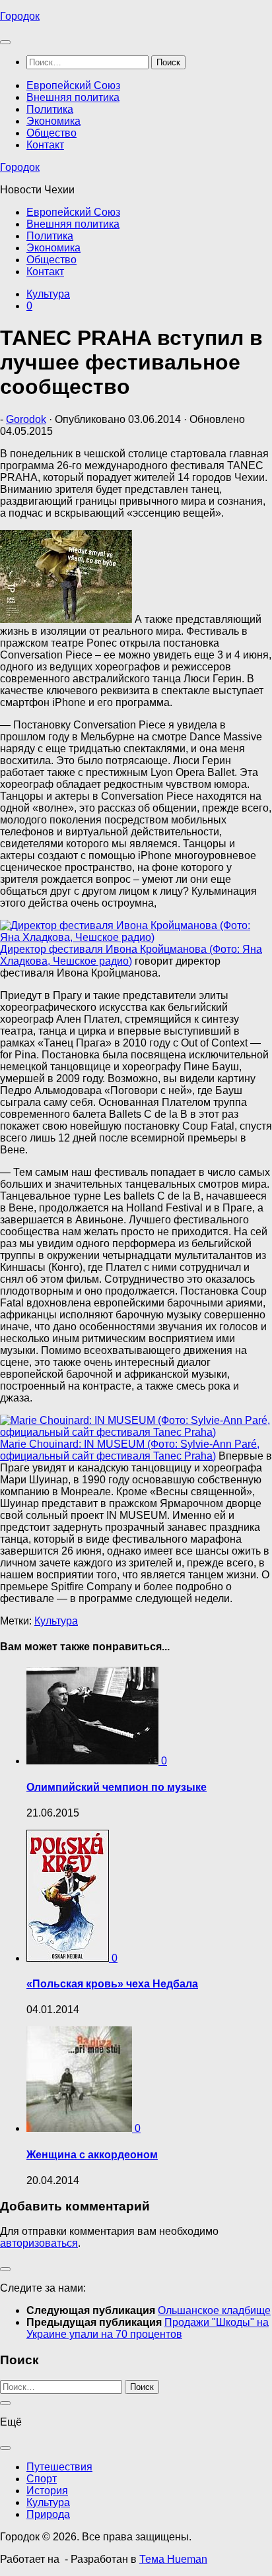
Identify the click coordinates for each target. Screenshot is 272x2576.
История (47, 2491)
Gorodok (26, 419)
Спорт (42, 2479)
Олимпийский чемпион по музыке (117, 1787)
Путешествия (59, 2467)
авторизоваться (39, 2243)
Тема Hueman (173, 2559)
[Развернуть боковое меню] (5, 2269)
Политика (50, 109)
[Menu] (5, 42)
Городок (20, 16)
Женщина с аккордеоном (92, 2155)
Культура (48, 294)
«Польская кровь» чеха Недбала (112, 1984)
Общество (51, 133)
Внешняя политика (73, 97)
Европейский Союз (73, 85)
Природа (48, 2514)
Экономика (53, 121)
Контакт (45, 145)
